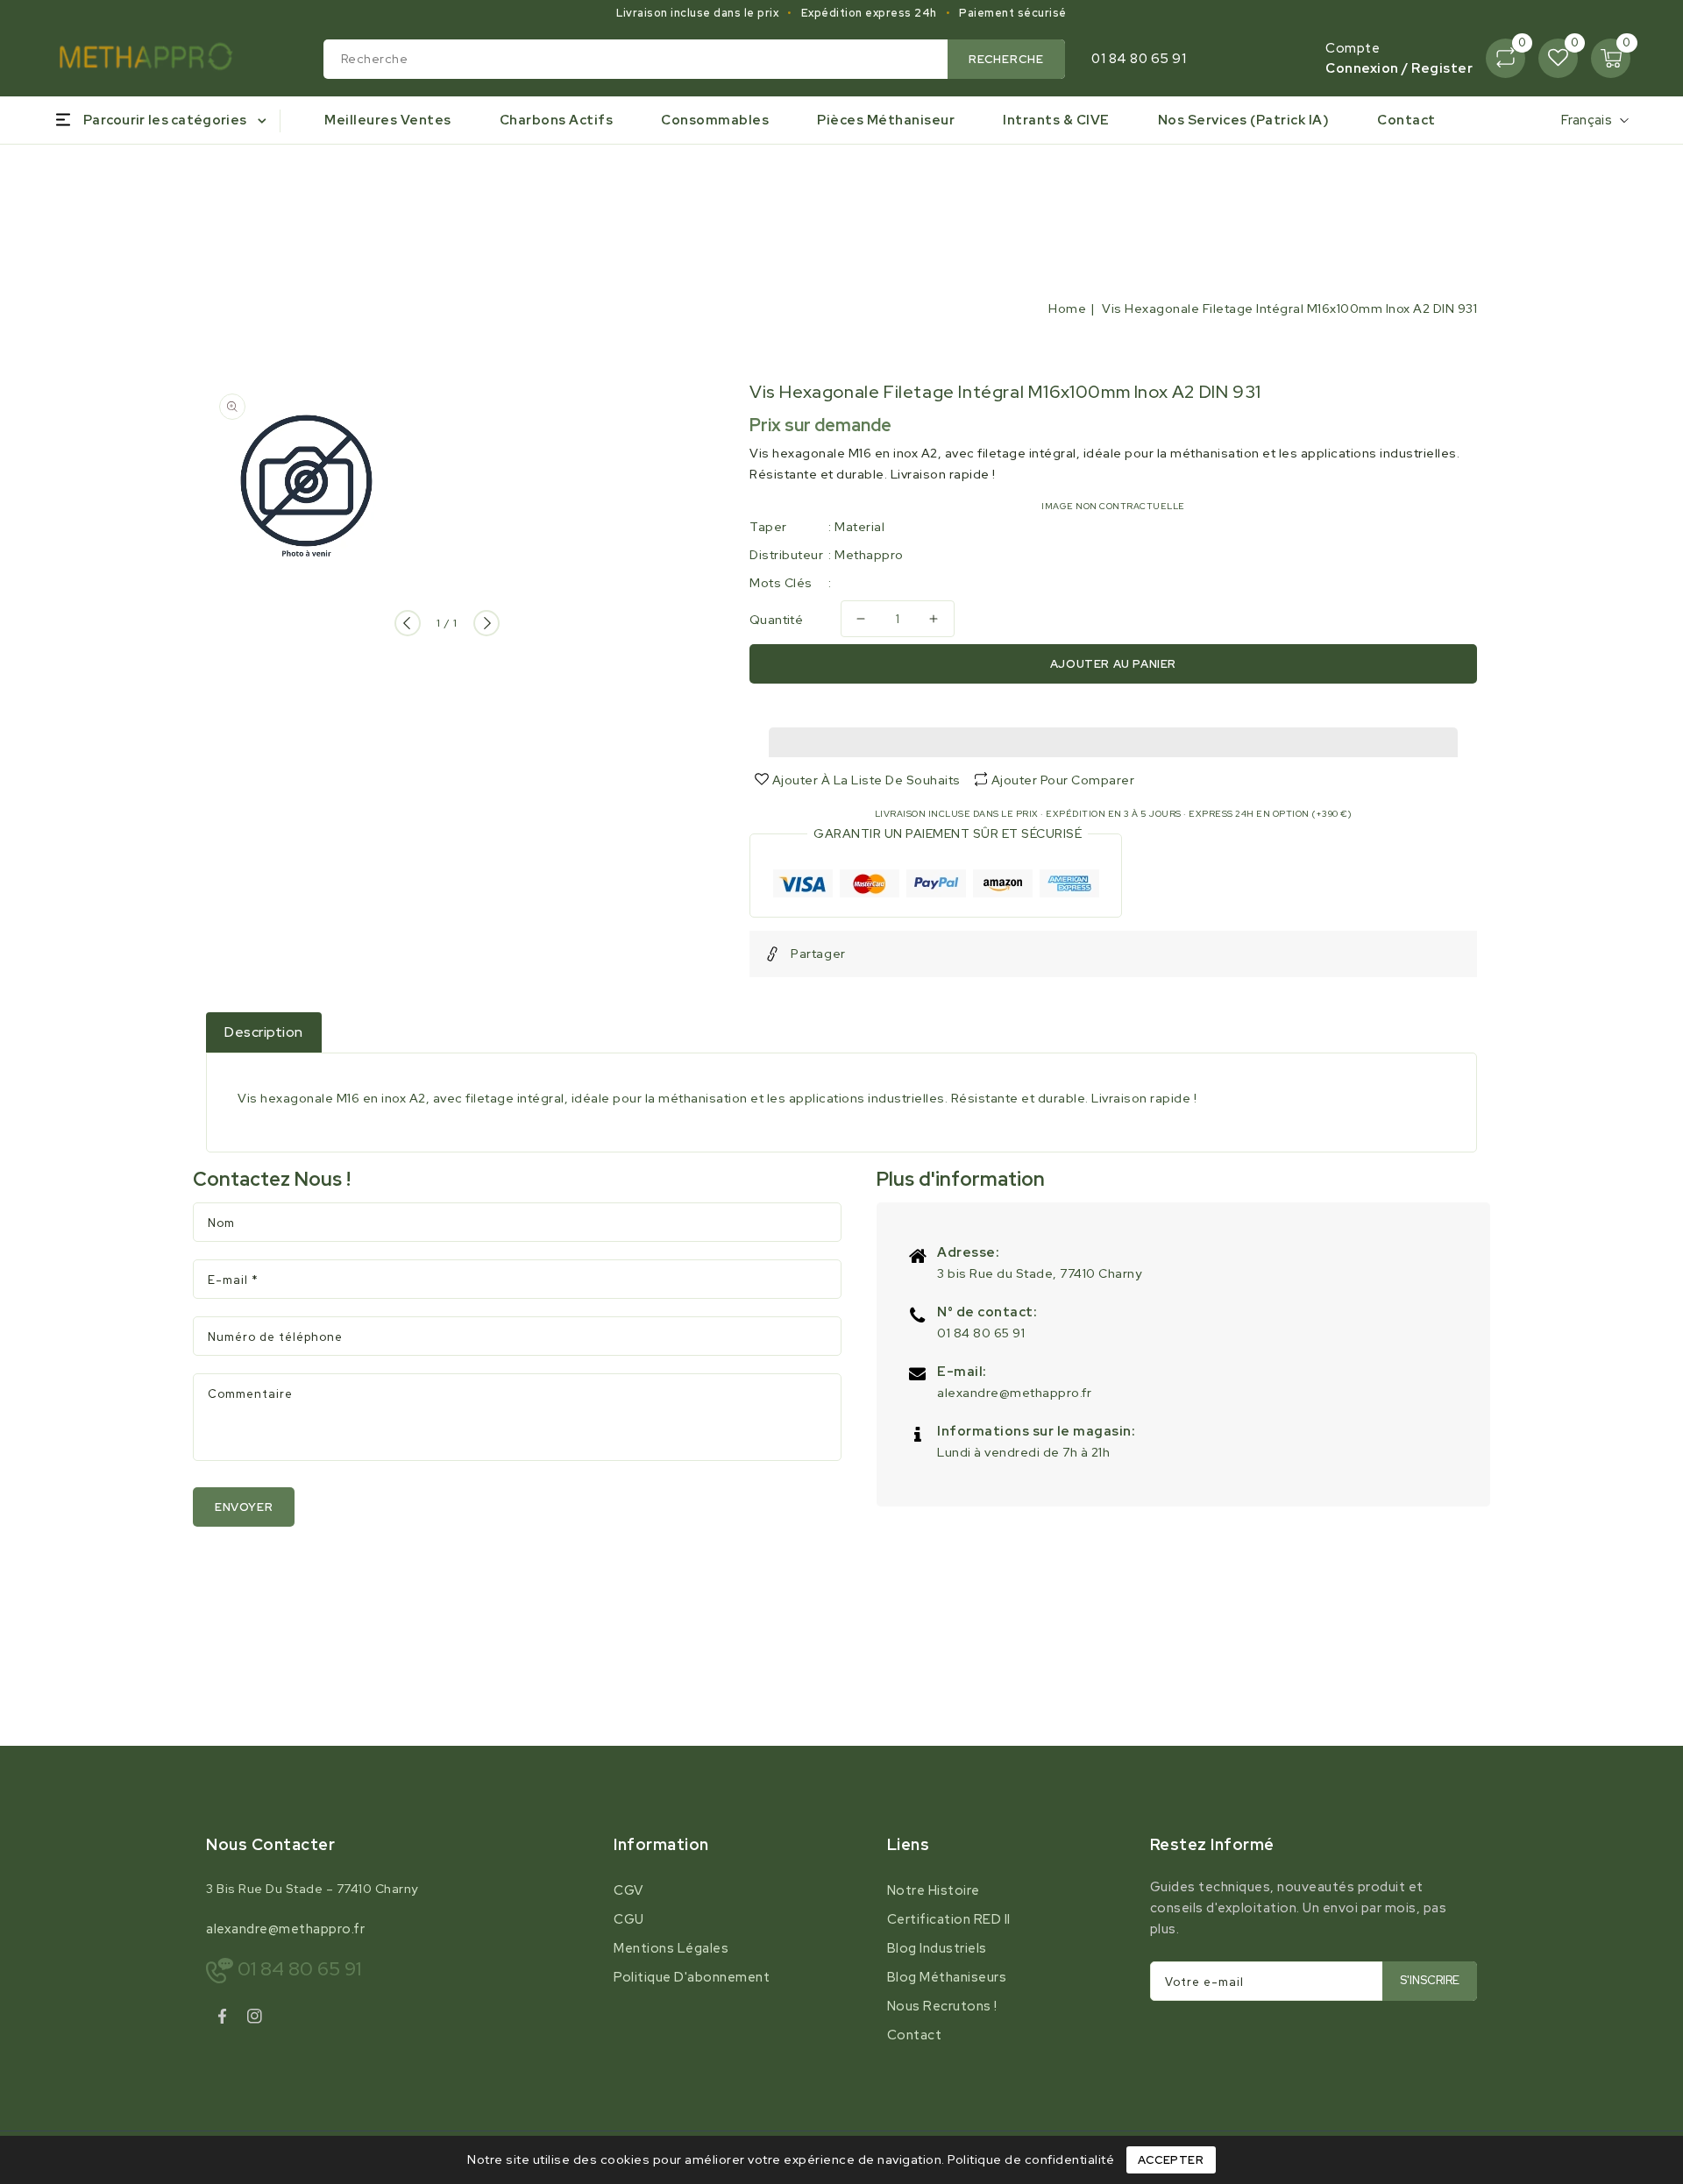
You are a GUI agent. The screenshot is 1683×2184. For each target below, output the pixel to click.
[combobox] (695, 59)
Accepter (1171, 2160)
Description (264, 1032)
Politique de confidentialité (1031, 2159)
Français (1587, 120)
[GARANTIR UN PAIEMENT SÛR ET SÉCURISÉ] (936, 886)
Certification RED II (949, 1919)
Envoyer (244, 1507)
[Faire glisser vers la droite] (486, 623)
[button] (1113, 738)
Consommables (715, 120)
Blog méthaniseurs (947, 1977)
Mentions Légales (671, 1948)
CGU (629, 1919)
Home (1067, 308)
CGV (628, 1890)
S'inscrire (1430, 1980)
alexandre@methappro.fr (1014, 1393)
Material (859, 527)
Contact (915, 2035)
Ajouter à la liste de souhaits (865, 780)
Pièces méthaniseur (886, 120)
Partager (818, 954)
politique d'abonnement (692, 1977)
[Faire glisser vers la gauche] (408, 623)
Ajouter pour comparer (1063, 780)
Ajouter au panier (1113, 664)
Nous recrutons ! (942, 2006)
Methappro (869, 555)
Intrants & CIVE (1056, 120)
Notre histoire (934, 1890)
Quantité (776, 620)
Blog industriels (937, 1948)
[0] (1505, 58)
